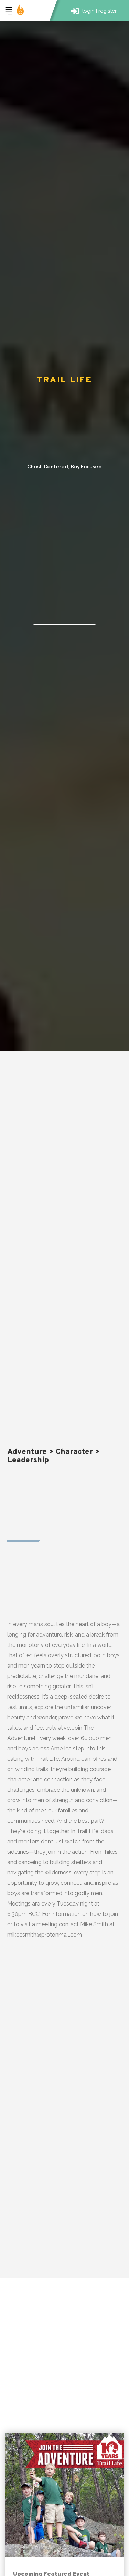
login (88, 11)
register (107, 11)
